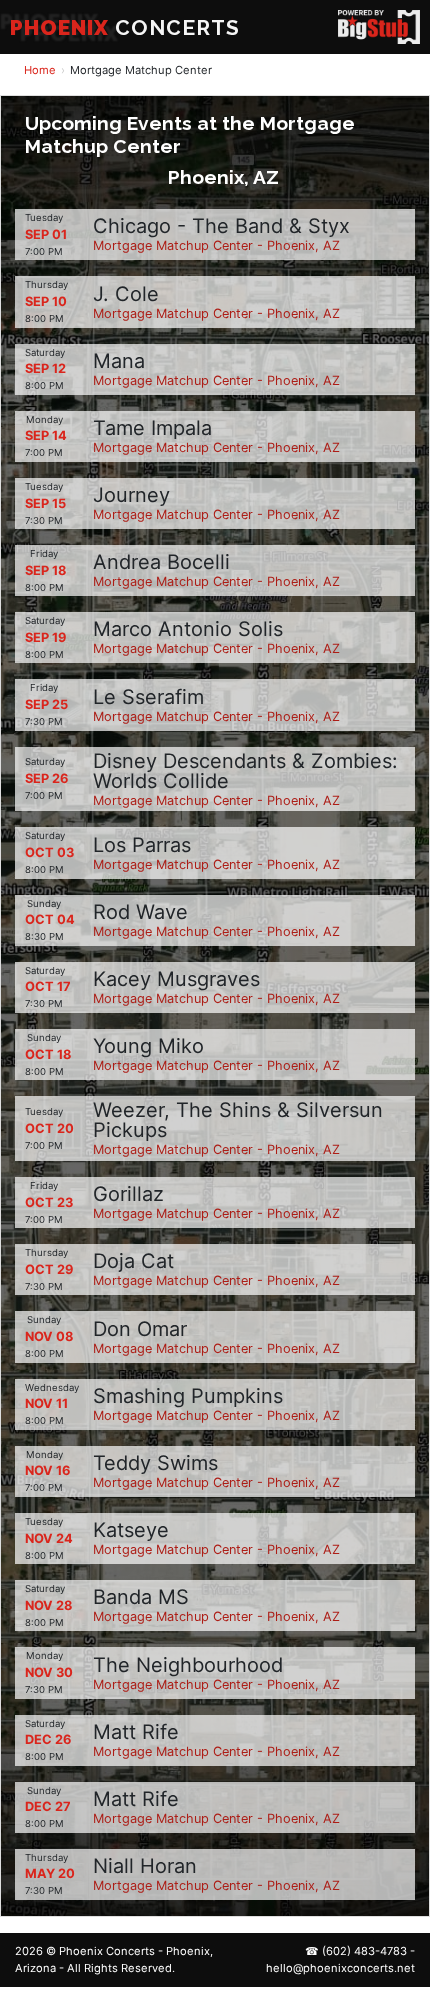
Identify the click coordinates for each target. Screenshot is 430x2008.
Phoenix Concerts (107, 1951)
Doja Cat (133, 1261)
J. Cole (126, 294)
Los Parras (142, 845)
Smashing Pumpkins (188, 1396)
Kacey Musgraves (176, 979)
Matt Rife (136, 1732)
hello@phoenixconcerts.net (340, 1968)
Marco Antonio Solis (188, 629)
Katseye (131, 1530)
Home (40, 70)
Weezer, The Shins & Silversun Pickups (238, 1120)
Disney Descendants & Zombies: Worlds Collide (245, 771)
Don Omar (140, 1329)
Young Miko (148, 1046)
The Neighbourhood (188, 1665)
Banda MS (141, 1597)
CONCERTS (125, 27)
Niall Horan (145, 1866)
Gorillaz (128, 1194)
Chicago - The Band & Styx (221, 226)
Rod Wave (140, 912)
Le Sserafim (148, 697)
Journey (131, 495)
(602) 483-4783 (364, 1951)
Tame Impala (152, 428)
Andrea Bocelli (161, 562)
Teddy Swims (155, 1463)
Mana (119, 361)
